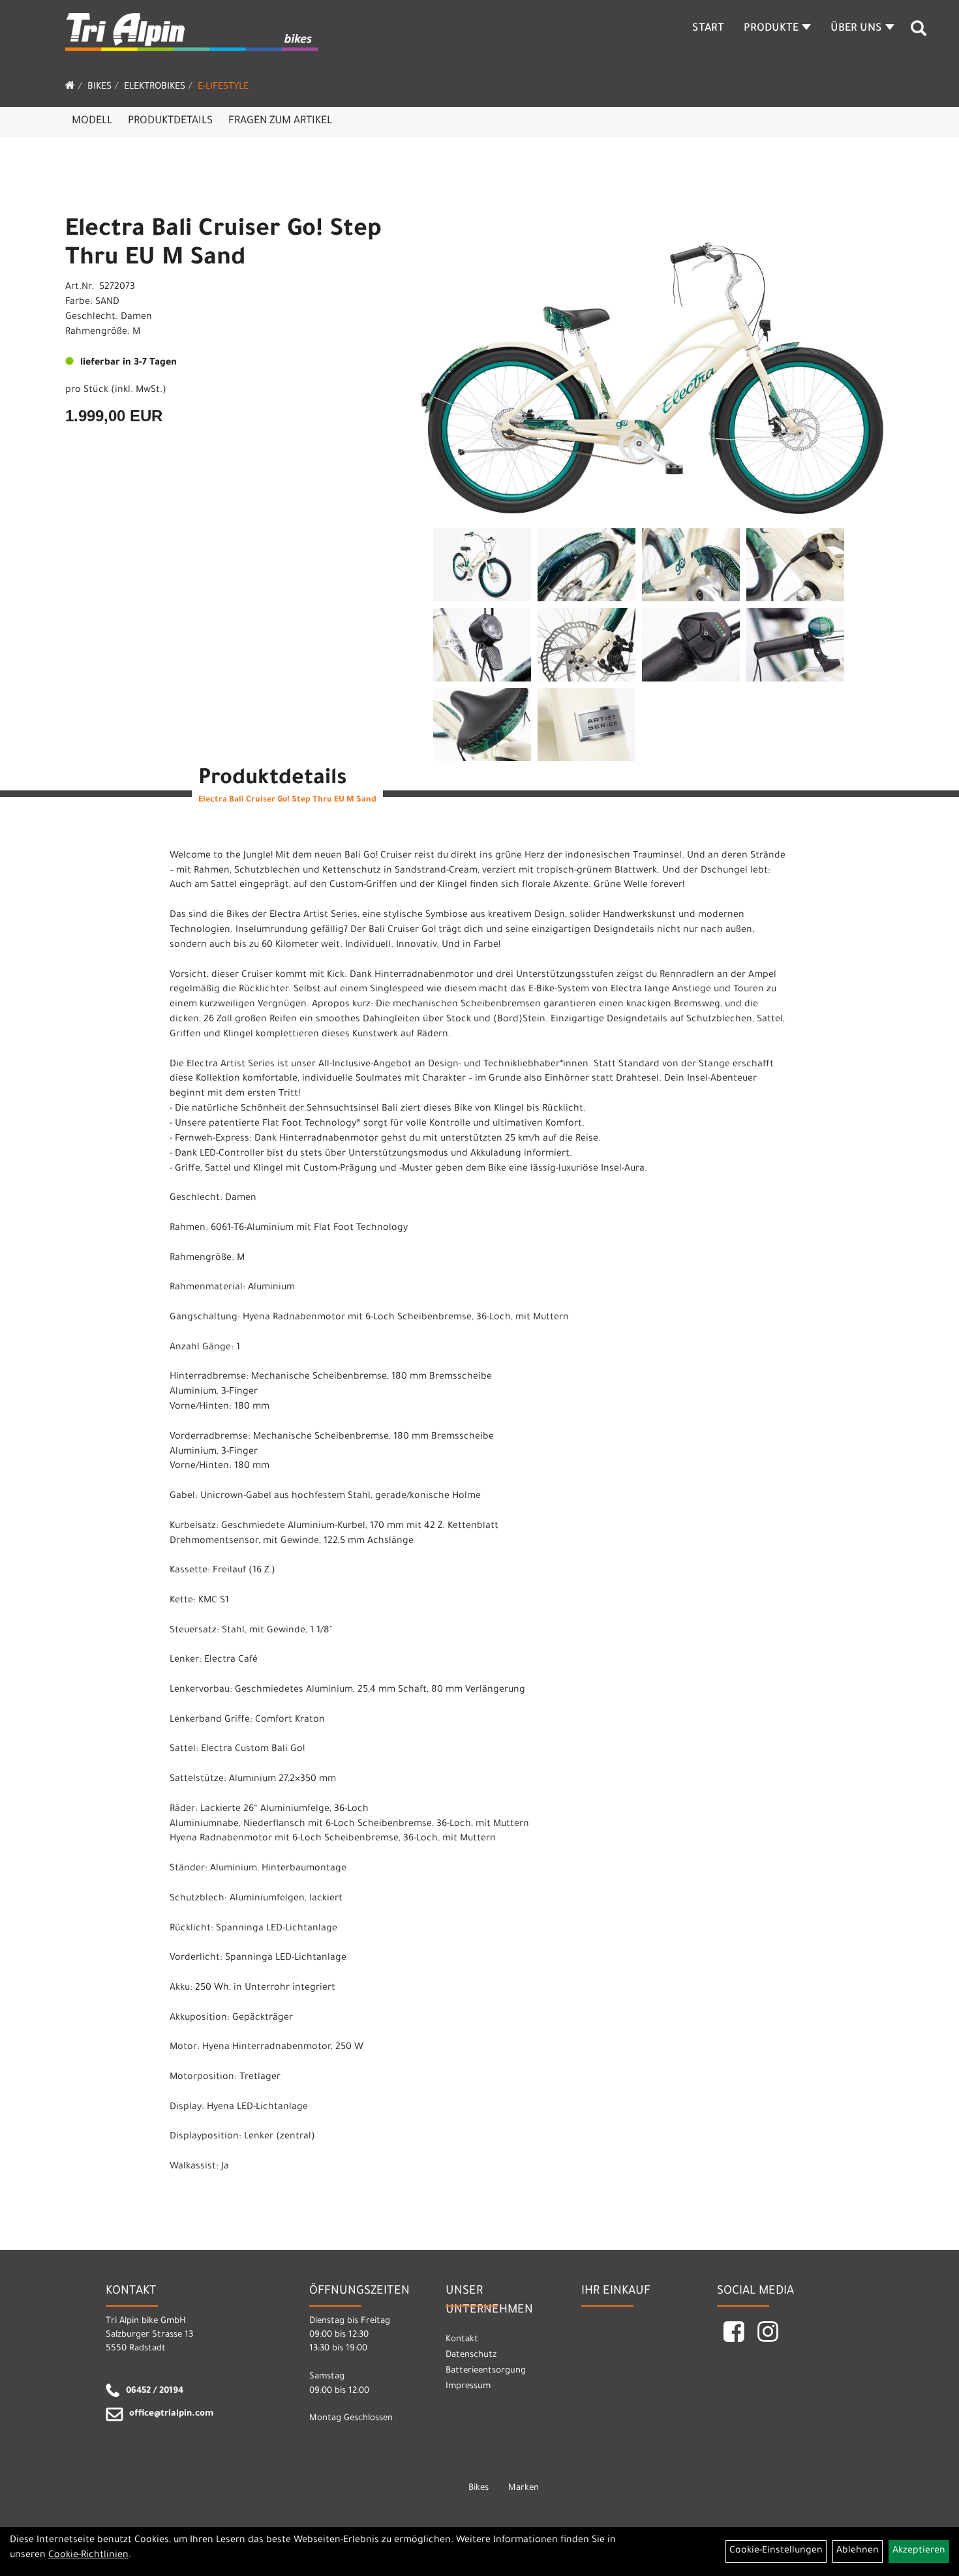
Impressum (468, 2387)
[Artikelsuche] (919, 33)
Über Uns (856, 29)
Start (708, 29)
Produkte (771, 29)
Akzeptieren (919, 2551)
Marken (524, 2488)
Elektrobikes (155, 87)
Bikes (99, 87)
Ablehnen (858, 2551)
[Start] (70, 87)
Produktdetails (170, 121)
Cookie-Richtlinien (88, 2556)
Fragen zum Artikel (280, 121)
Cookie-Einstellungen (776, 2551)
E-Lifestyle (223, 87)
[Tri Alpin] (192, 34)
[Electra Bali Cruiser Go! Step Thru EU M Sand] (652, 357)
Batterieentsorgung (486, 2371)
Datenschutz (471, 2355)
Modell (92, 121)
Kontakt (462, 2340)
